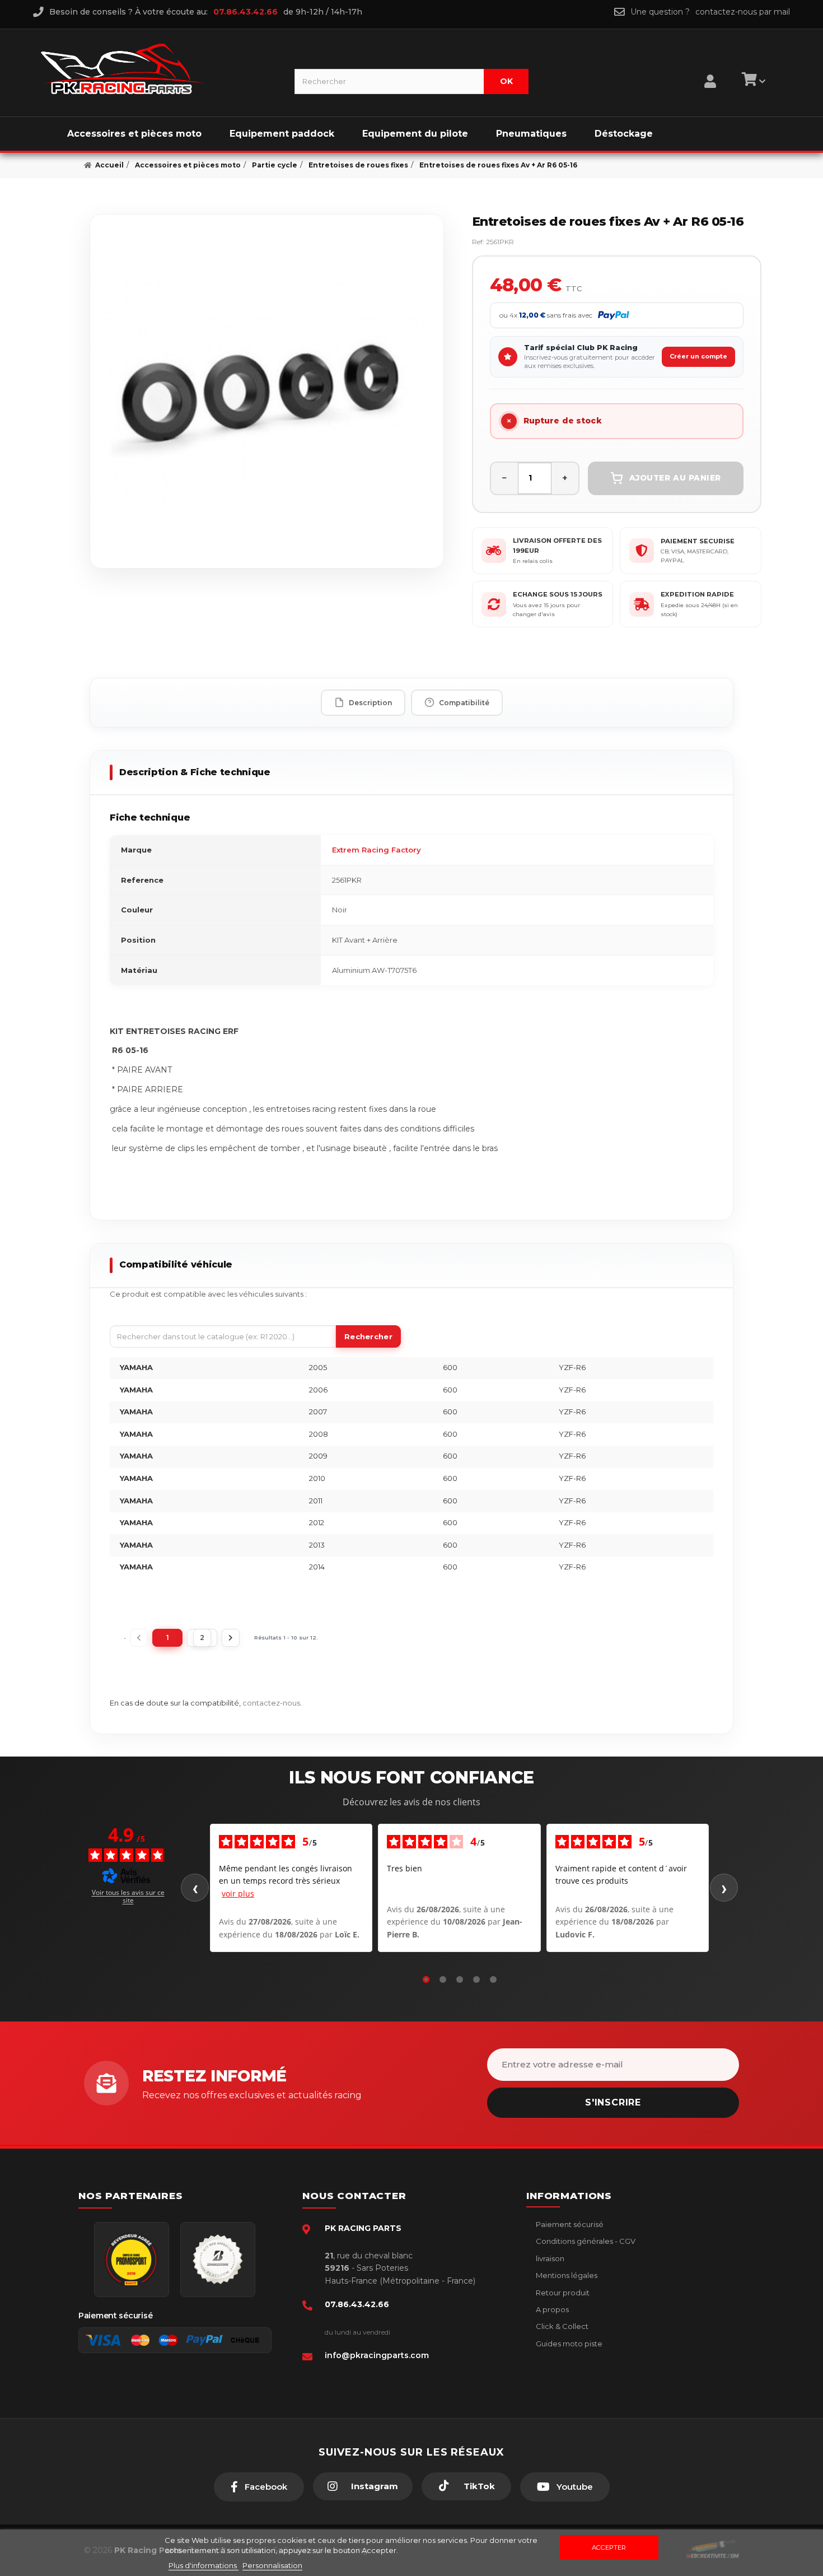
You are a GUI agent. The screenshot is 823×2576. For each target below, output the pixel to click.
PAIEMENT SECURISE (698, 541)
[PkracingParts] (158, 69)
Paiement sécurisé (569, 2224)
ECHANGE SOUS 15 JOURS (558, 594)
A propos (551, 2309)
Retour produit (562, 2293)
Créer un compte (698, 356)
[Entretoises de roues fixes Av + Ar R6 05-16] (267, 391)
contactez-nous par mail (743, 12)
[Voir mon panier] (752, 81)
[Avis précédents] (195, 1888)
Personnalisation (272, 2565)
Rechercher (368, 1336)
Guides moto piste (568, 2344)
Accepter (609, 2547)
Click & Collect (561, 2326)
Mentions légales (566, 2275)
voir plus (238, 1893)
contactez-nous (271, 1703)
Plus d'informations (204, 2565)
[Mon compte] (710, 67)
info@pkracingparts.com (377, 2355)
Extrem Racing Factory (377, 850)
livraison (549, 2258)
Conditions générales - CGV (585, 2241)
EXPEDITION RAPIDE (697, 594)
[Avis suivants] (724, 1888)
